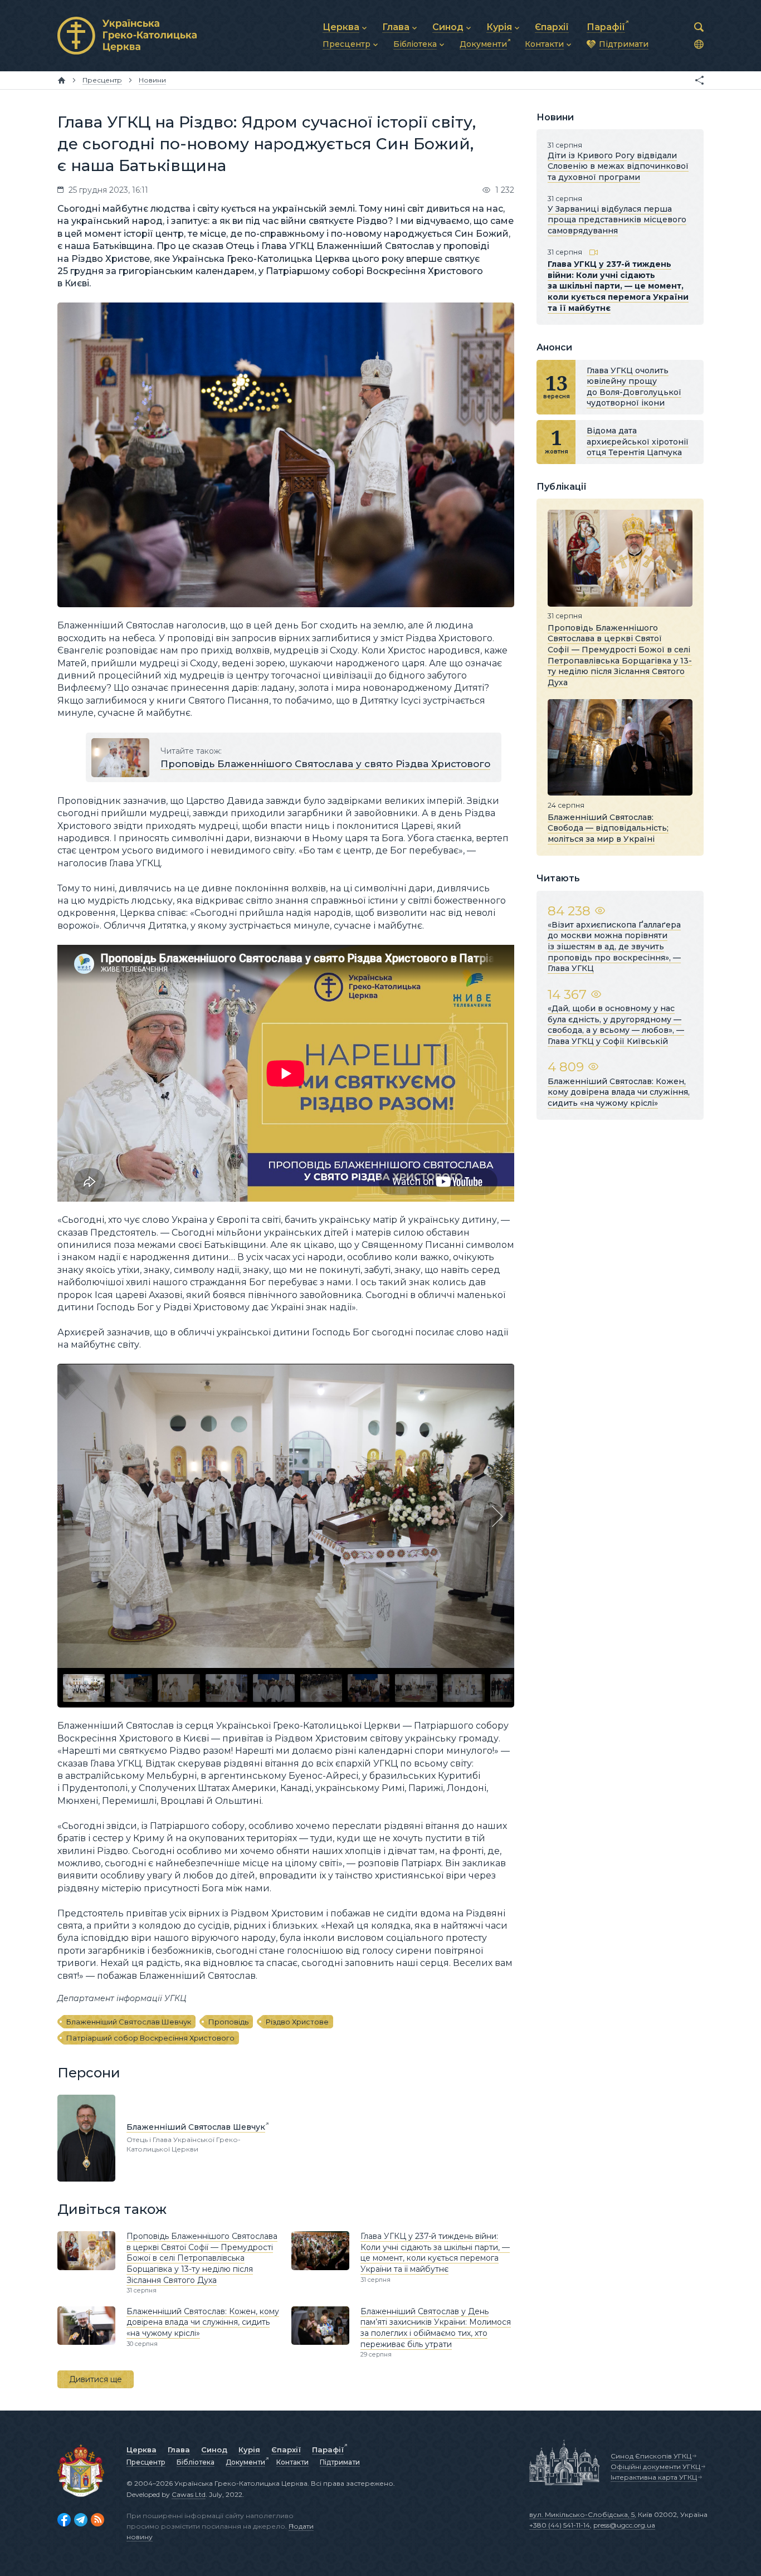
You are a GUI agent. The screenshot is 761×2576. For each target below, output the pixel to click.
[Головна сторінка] (62, 80)
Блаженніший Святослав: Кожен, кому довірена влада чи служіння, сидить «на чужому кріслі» (203, 2322)
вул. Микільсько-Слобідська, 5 (582, 2514)
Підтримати (340, 2462)
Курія (249, 2450)
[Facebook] (64, 2520)
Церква (142, 2450)
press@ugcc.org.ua (624, 2525)
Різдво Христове (297, 2022)
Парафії (328, 2450)
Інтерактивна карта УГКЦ (654, 2477)
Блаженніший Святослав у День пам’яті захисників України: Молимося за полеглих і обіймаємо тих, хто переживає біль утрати (436, 2328)
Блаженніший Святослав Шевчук (129, 2022)
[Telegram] (81, 2520)
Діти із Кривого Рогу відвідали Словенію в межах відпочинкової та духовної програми (618, 166)
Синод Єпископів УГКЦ (651, 2456)
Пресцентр (146, 2462)
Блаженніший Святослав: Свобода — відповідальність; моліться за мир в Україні (608, 828)
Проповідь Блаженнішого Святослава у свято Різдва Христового (325, 764)
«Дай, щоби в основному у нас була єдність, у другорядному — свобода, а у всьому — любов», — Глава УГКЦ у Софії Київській (616, 1025)
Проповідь (228, 2022)
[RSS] (97, 2520)
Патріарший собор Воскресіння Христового (150, 2038)
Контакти (292, 2462)
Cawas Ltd (189, 2494)
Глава (179, 2450)
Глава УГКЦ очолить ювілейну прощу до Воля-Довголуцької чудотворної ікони (634, 387)
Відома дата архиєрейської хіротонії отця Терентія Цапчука (638, 441)
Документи (245, 2462)
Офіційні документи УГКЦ (655, 2467)
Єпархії (286, 2450)
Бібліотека (196, 2462)
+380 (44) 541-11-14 (560, 2525)
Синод (214, 2450)
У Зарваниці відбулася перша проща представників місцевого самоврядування (617, 220)
